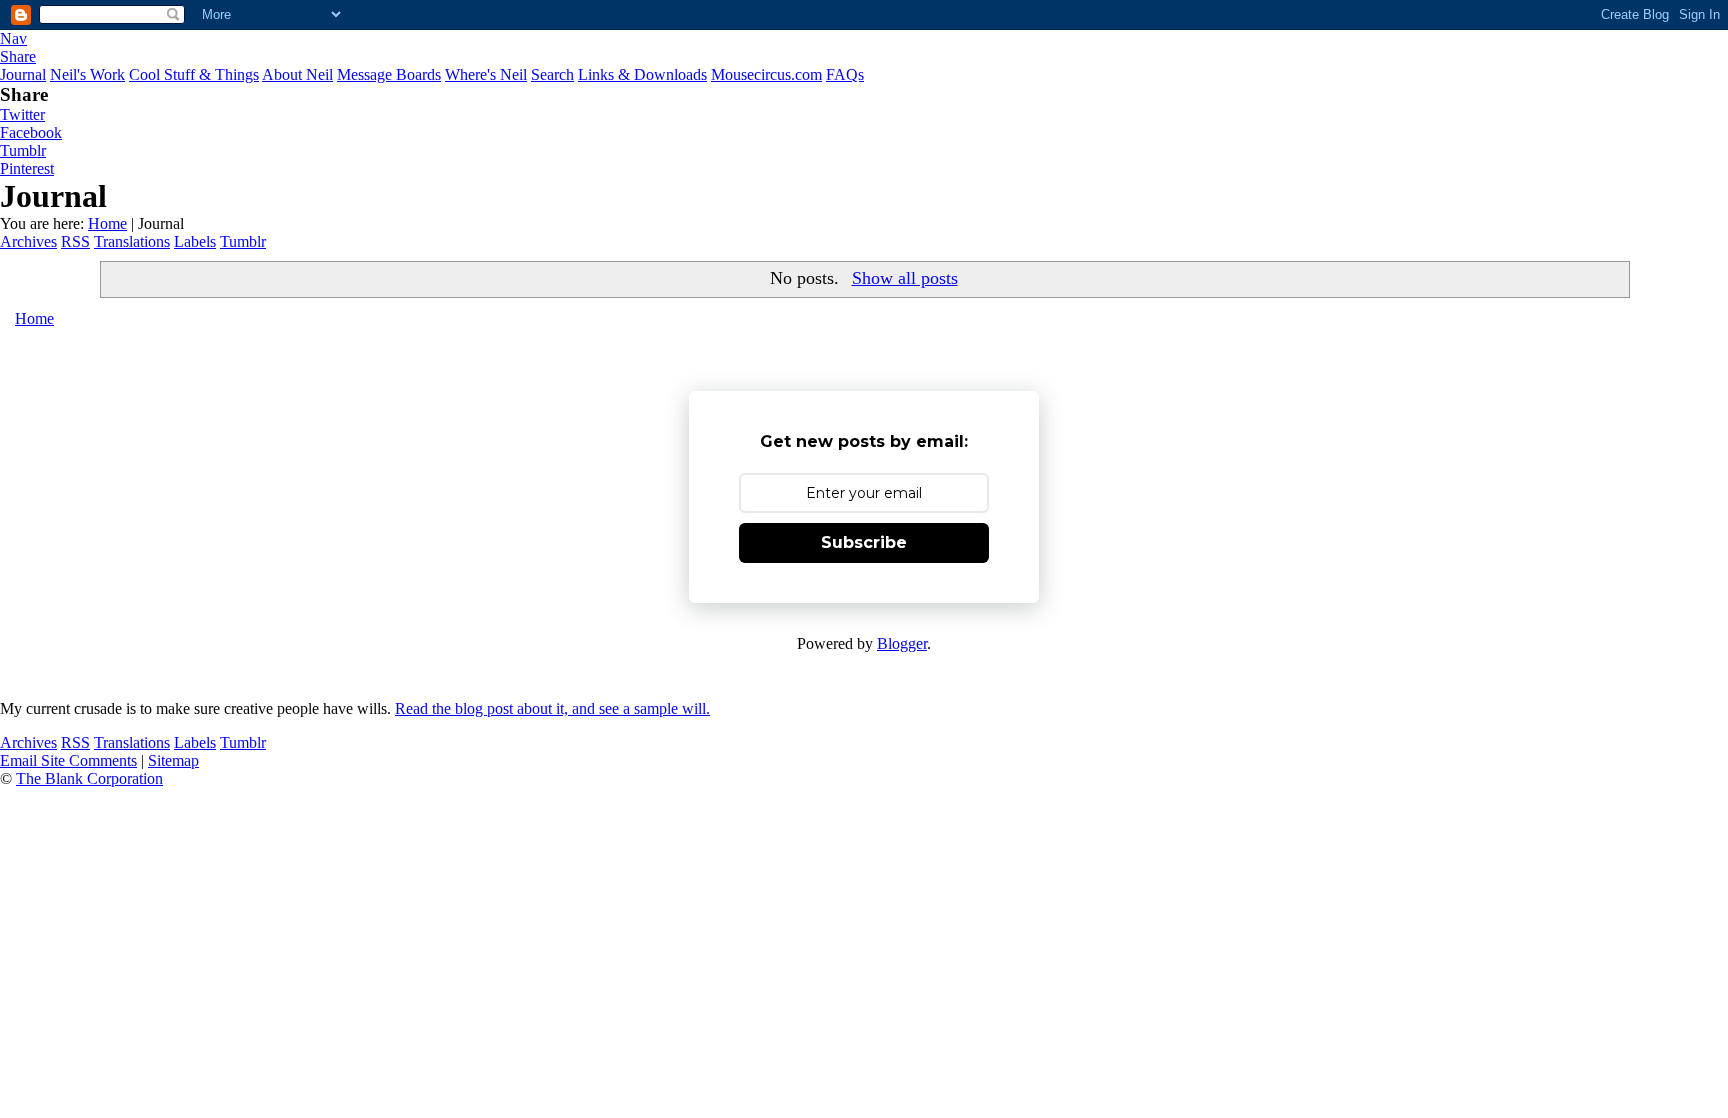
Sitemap (173, 760)
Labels (195, 241)
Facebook (31, 132)
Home (107, 223)
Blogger (902, 643)
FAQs (845, 74)
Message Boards (389, 74)
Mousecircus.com (766, 74)
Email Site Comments (68, 760)
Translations (132, 241)
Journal (23, 74)
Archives (28, 241)
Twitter (22, 114)
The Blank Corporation (89, 778)
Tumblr (23, 150)
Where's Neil (486, 74)
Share (18, 56)
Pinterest (27, 168)
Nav (13, 38)
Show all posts (904, 278)
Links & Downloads (642, 74)
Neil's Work (87, 74)
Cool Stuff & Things (194, 74)
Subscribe (864, 542)
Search (552, 74)
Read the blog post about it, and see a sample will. (552, 708)
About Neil (297, 74)
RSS (75, 241)
